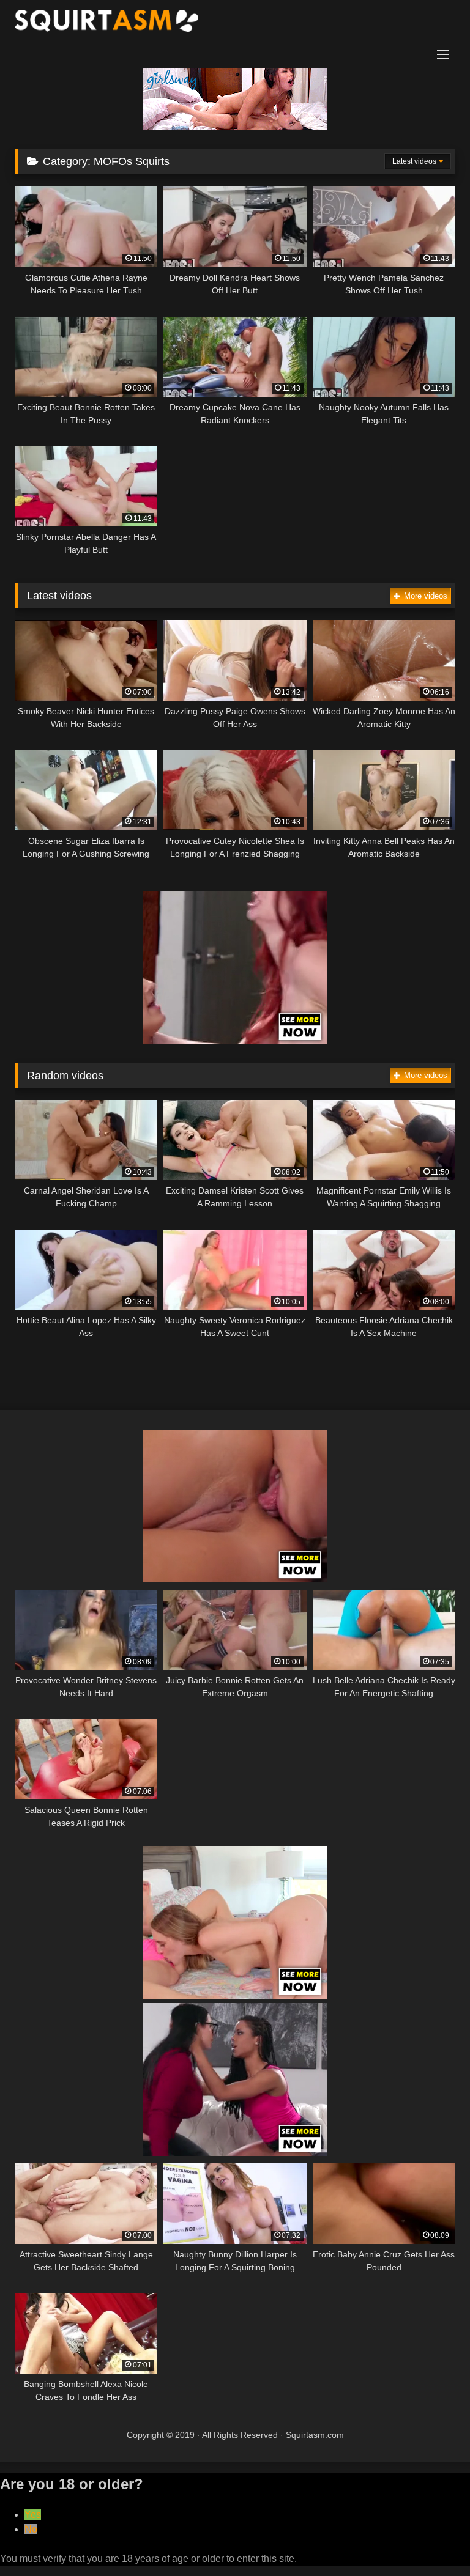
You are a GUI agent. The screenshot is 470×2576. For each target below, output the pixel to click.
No (31, 2529)
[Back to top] (432, 2540)
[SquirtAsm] (235, 23)
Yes (33, 2515)
